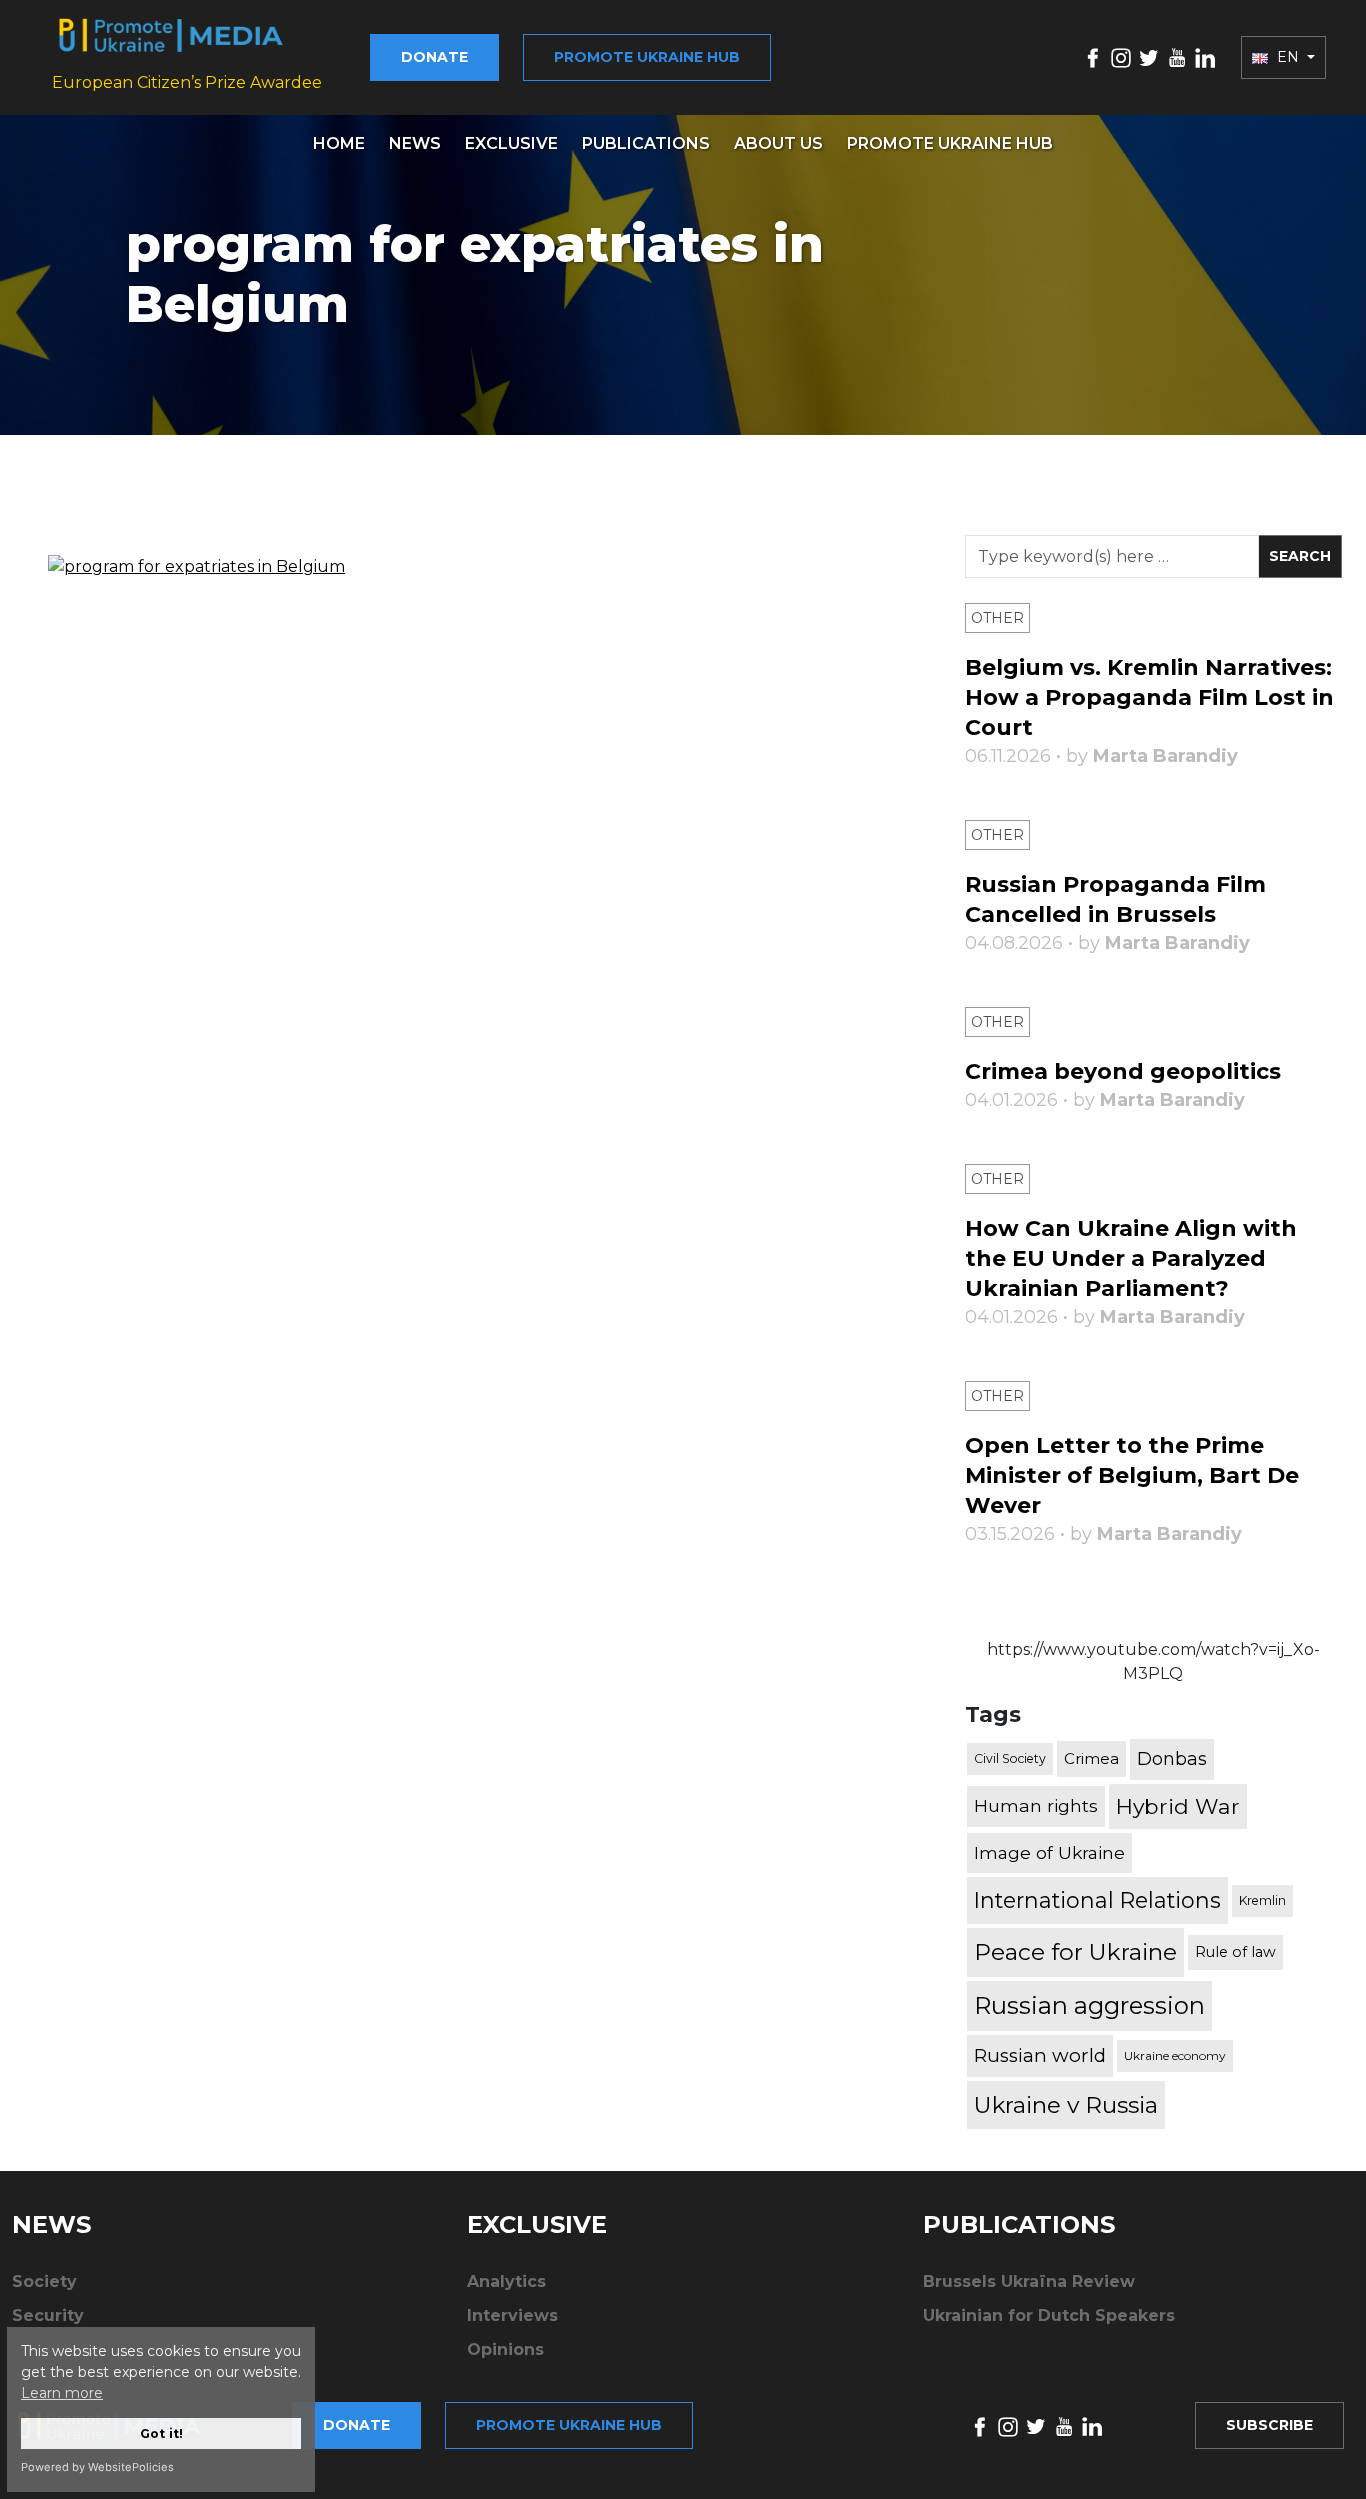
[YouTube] (1177, 56)
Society (44, 2281)
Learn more (62, 2393)
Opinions (505, 2349)
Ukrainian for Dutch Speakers (1049, 2315)
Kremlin (1262, 1900)
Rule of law (1235, 1952)
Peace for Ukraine (1075, 1952)
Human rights (1036, 1805)
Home (339, 143)
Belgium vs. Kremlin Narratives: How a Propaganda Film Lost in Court (1149, 697)
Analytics (506, 2281)
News (415, 143)
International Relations (1097, 1900)
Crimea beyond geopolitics (1123, 1071)
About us (778, 143)
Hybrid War (1178, 1806)
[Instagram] (1121, 56)
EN (1288, 57)
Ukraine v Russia (1066, 2105)
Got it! (161, 2433)
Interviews (512, 2315)
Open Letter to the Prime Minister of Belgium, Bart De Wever (1132, 1475)
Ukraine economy (1175, 2055)
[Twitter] (1149, 56)
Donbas (1172, 1759)
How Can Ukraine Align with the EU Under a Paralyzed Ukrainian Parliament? (1131, 1258)
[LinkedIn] (1205, 56)
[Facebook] (1093, 56)
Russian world (1040, 2055)
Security (48, 2315)
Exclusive (511, 143)
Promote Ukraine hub (647, 57)
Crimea (1091, 1758)
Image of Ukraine (1049, 1852)
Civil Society (1010, 1758)
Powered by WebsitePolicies (97, 2467)
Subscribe (1269, 2425)
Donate (434, 57)
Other (997, 618)
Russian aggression (1089, 2005)
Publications (646, 143)
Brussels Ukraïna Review (1029, 2281)
